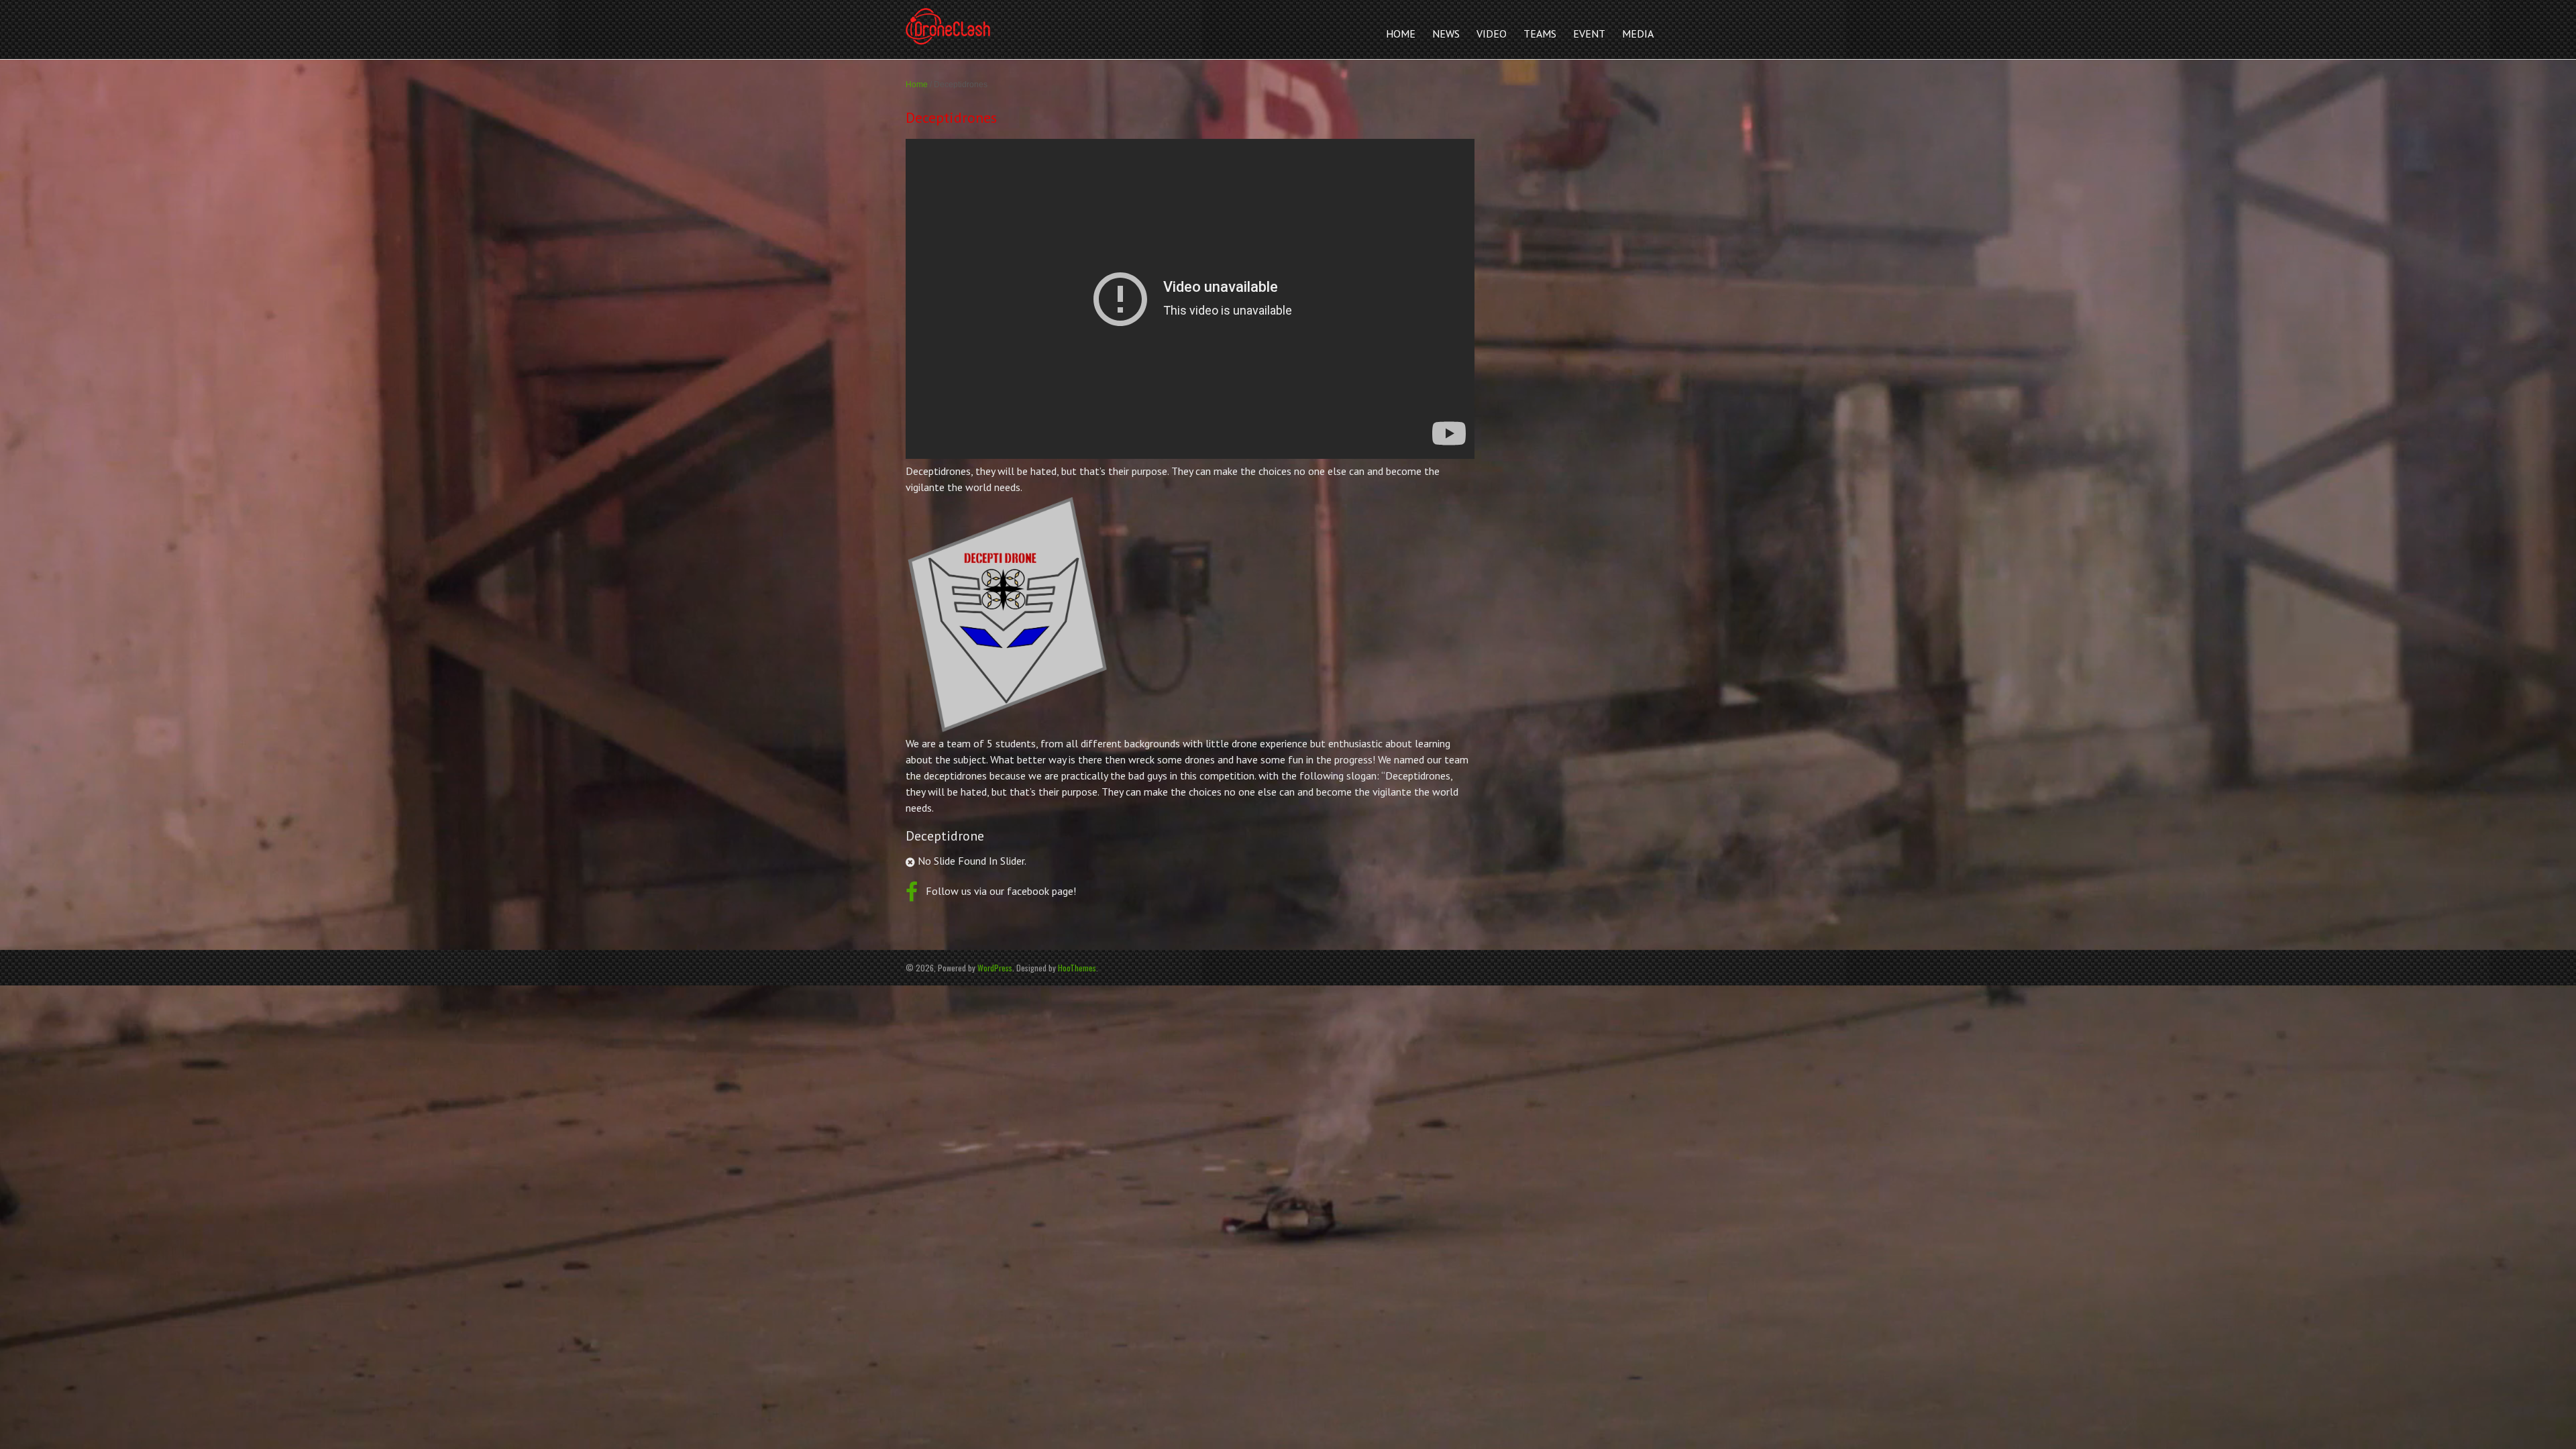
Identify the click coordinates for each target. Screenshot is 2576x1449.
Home (917, 85)
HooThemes (1077, 968)
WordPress (995, 968)
